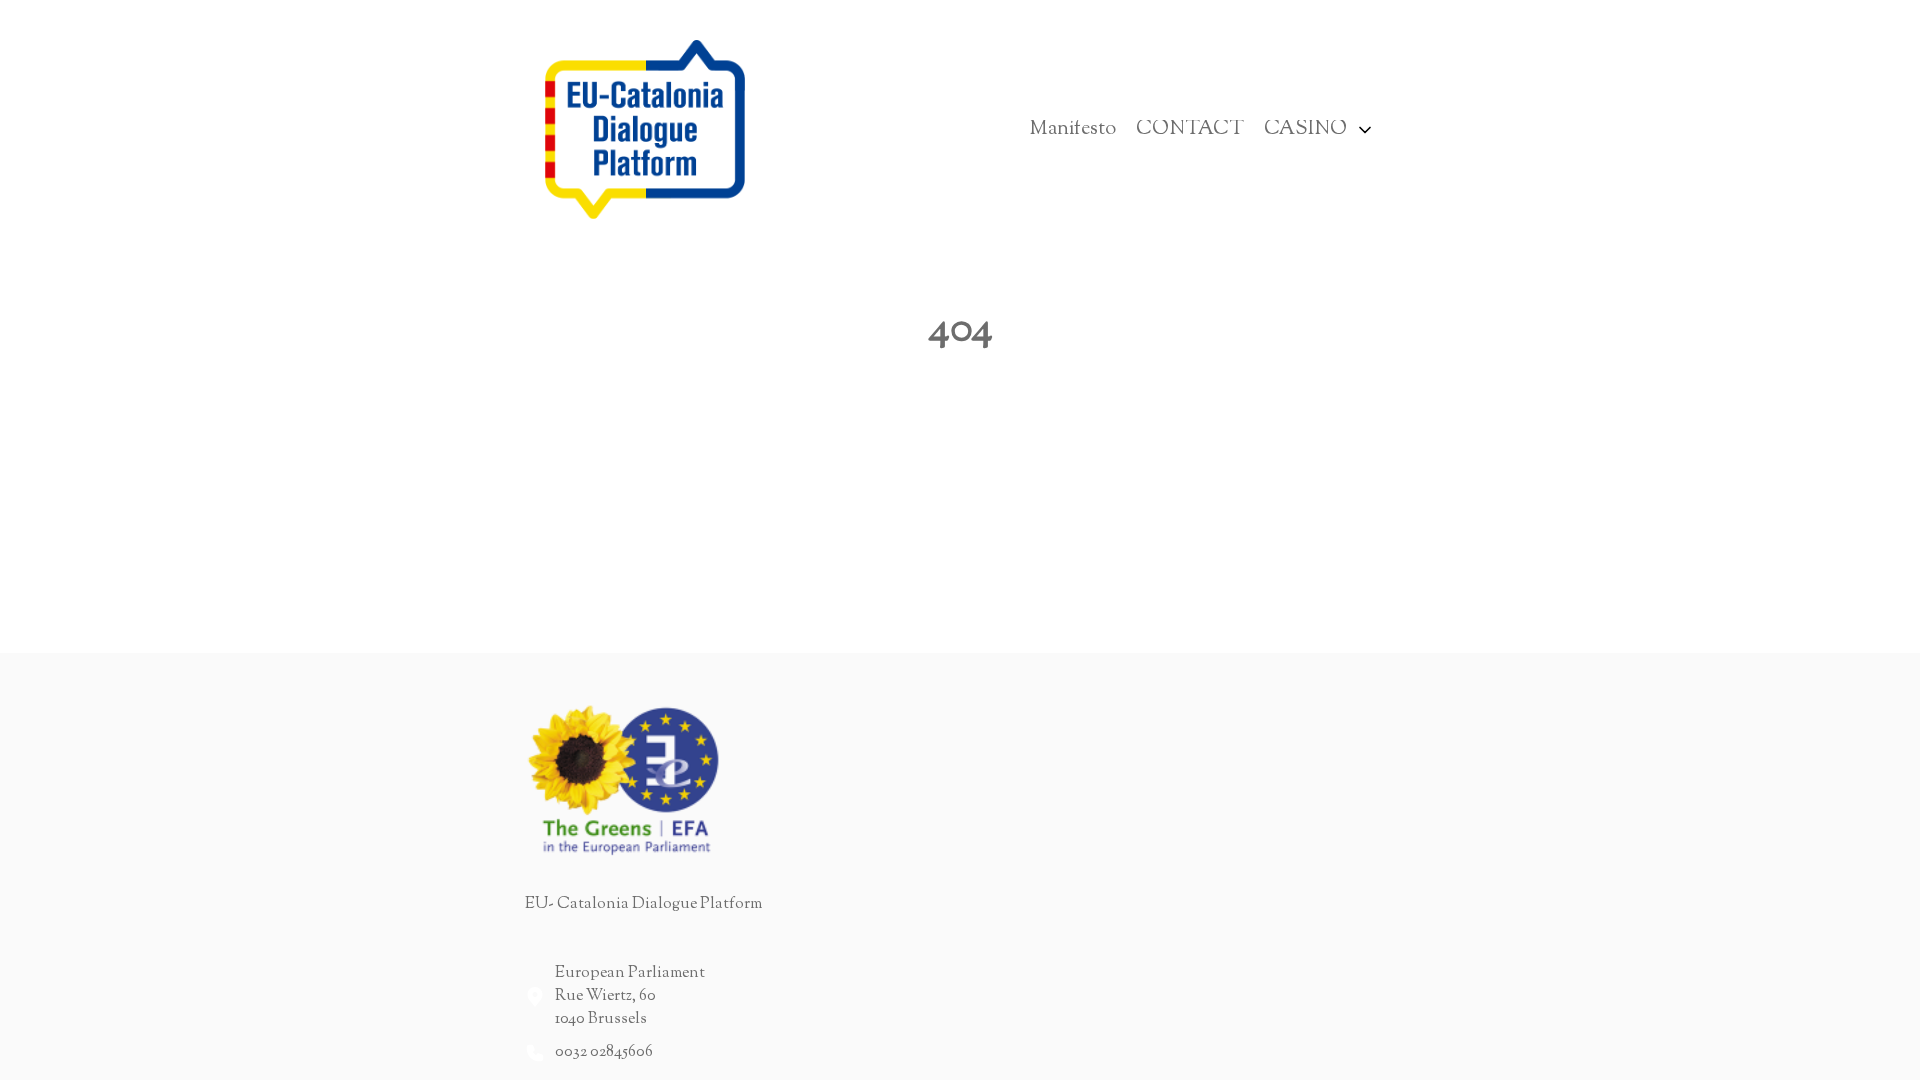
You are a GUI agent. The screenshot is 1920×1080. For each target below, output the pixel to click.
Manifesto (1072, 130)
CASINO (1305, 130)
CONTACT (1190, 130)
